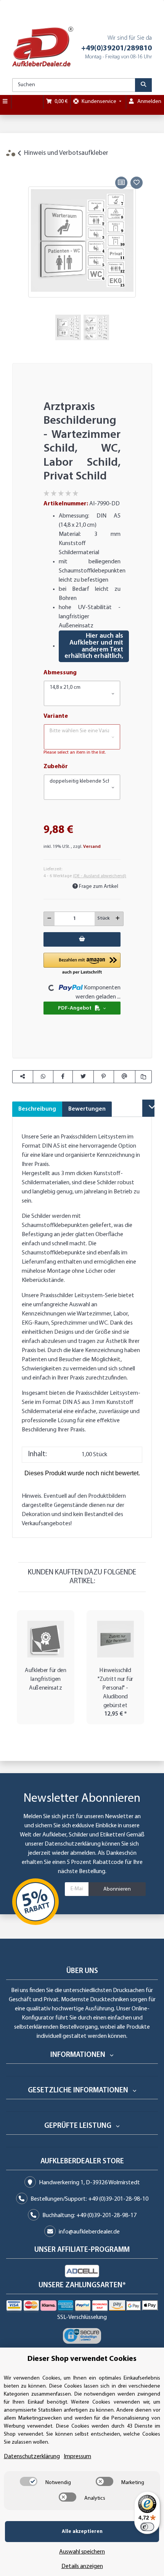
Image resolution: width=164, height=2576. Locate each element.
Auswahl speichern (82, 2552)
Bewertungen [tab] (87, 1109)
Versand (92, 847)
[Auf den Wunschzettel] (137, 183)
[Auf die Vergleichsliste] (121, 183)
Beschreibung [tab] (37, 1109)
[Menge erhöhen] (118, 919)
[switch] (29, 2481)
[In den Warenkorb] (18, 166)
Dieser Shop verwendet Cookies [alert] (82, 2359)
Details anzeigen (82, 2566)
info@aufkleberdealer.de (89, 2232)
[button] (82, 693)
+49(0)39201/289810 (117, 48)
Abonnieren (117, 1889)
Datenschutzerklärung (73, 1844)
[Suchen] (143, 85)
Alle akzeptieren (82, 2532)
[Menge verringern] (49, 919)
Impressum (77, 2457)
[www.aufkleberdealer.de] (43, 47)
